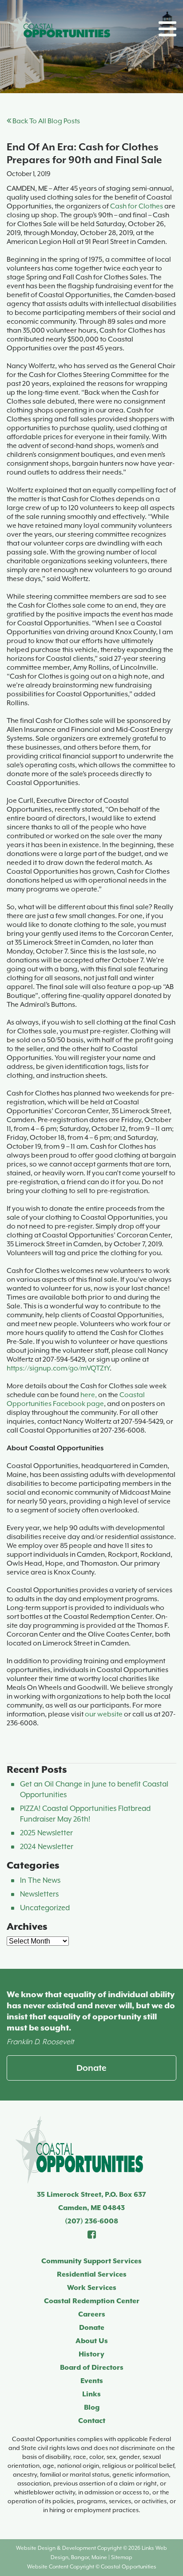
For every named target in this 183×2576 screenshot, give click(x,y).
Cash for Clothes (137, 206)
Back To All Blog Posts (46, 121)
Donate (91, 2068)
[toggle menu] (167, 29)
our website (104, 1714)
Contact (92, 2421)
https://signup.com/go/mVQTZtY (58, 1368)
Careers (92, 2314)
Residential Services (92, 2274)
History (91, 2354)
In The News (40, 1880)
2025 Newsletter (46, 1833)
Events (92, 2381)
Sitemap (122, 2557)
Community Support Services (91, 2261)
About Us (92, 2341)
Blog (92, 2407)
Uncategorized (45, 1908)
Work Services (92, 2288)
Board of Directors (92, 2368)
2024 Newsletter (47, 1847)
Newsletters (39, 1894)
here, (89, 1395)
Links (91, 2394)
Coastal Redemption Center (92, 2301)
